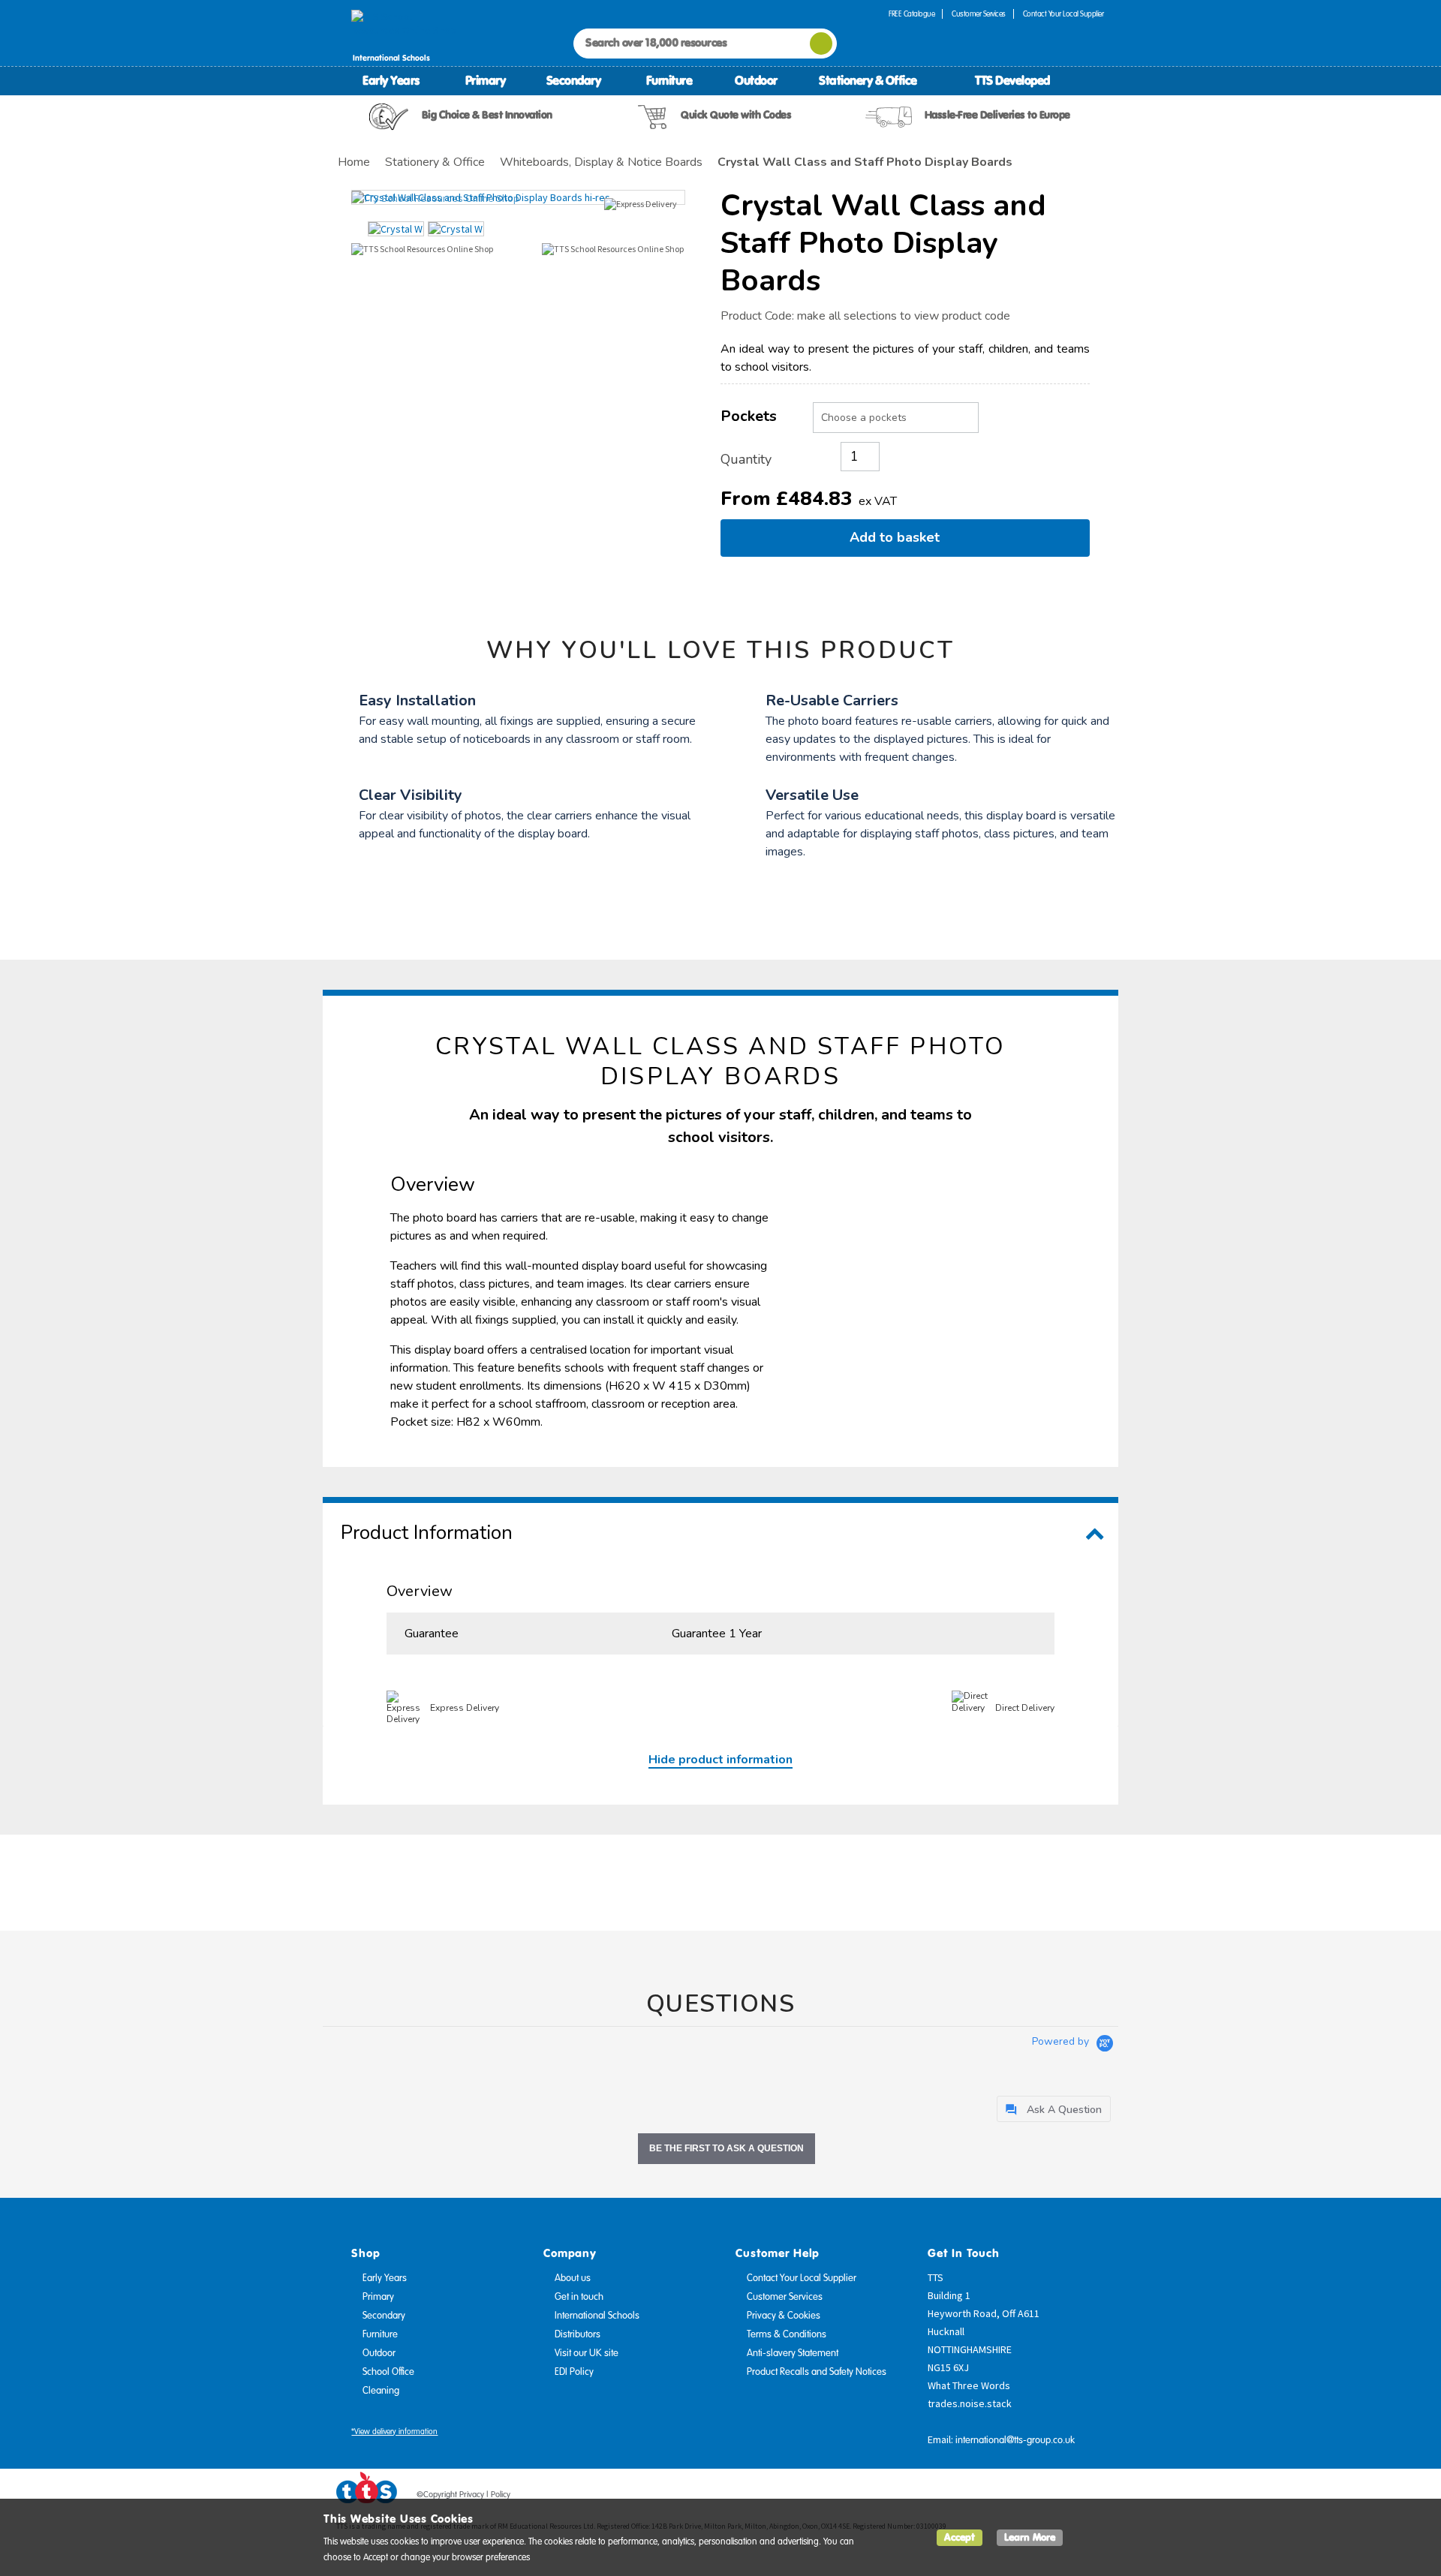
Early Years (391, 80)
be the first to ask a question (727, 2148)
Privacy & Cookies (784, 2316)
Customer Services (979, 14)
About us (573, 2278)
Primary (486, 80)
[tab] (1054, 2109)
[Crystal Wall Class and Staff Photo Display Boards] (518, 197)
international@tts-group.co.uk (1015, 2440)
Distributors (578, 2334)
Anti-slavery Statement (793, 2353)
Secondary (574, 80)
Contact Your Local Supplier (1063, 14)
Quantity (746, 459)
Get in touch (579, 2297)
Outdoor (756, 80)
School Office (388, 2372)
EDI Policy (574, 2372)
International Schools (597, 2316)
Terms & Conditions (787, 2334)
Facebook (1008, 2497)
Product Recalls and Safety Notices (817, 2372)
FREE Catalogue (912, 14)
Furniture (669, 80)
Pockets (749, 416)
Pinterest (1065, 2497)
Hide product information (720, 1760)
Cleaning (381, 2391)
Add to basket (898, 537)
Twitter (1036, 2497)
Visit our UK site (587, 2353)
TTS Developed (1012, 80)
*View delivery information (394, 2432)
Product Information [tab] (427, 1533)
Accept (960, 2537)
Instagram (1094, 2497)
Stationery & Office (868, 80)
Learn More (1030, 2537)
